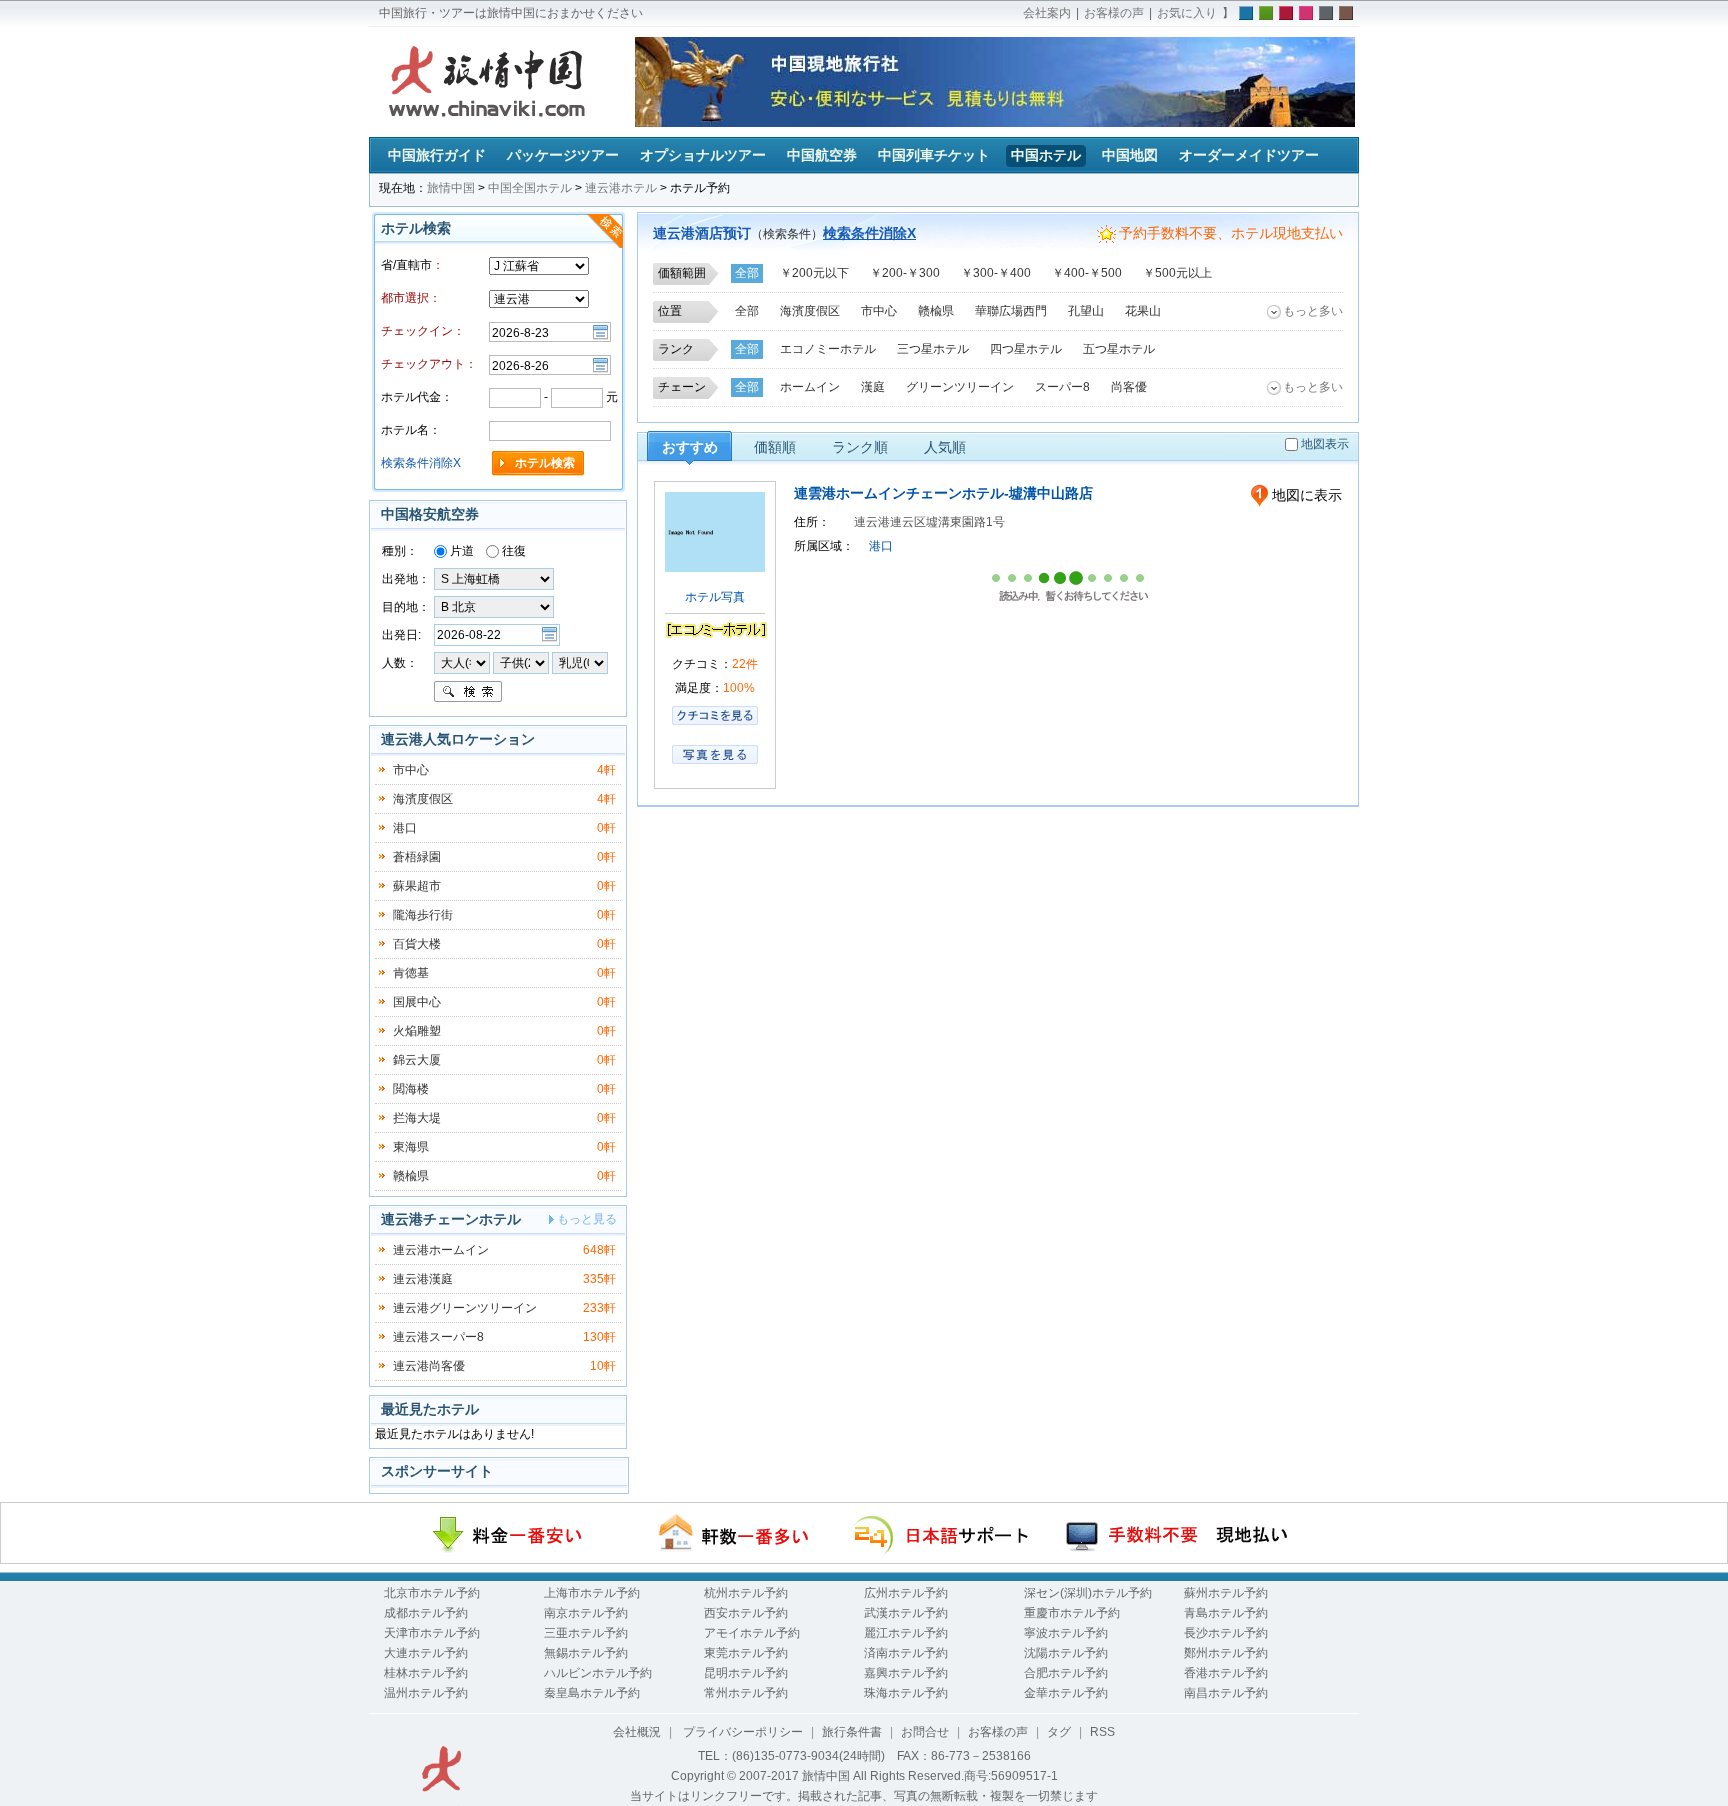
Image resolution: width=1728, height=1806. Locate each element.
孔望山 (1086, 311)
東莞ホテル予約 (746, 1653)
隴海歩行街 (423, 915)
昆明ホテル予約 (746, 1673)
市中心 (879, 311)
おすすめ (690, 447)
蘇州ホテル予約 (1226, 1593)
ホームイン (810, 387)
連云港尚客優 (429, 1366)
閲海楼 (411, 1089)
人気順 (945, 447)
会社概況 (637, 1732)
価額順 (775, 447)
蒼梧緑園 (417, 857)
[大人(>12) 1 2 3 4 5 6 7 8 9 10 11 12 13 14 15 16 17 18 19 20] (462, 662)
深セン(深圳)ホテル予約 (1088, 1593)
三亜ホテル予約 (586, 1633)
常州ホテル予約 (746, 1693)
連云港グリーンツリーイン (465, 1308)
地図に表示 (1305, 495)
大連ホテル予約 (426, 1653)
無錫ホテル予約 (586, 1653)
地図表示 (1325, 444)
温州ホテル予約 (426, 1693)
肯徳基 (411, 973)
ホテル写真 (715, 597)
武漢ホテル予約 (906, 1613)
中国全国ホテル (530, 188)
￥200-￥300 (905, 273)
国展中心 (417, 1002)
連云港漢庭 (423, 1279)
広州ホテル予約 (906, 1593)
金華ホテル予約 (1066, 1693)
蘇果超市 (417, 886)
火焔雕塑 (417, 1031)
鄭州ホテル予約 (1226, 1653)
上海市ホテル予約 (592, 1593)
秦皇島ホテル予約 (592, 1693)
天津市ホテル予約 (432, 1633)
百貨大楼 (417, 944)
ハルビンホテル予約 (598, 1673)
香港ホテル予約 (1226, 1673)
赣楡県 (936, 311)
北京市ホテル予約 (432, 1593)
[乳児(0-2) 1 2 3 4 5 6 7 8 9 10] (580, 662)
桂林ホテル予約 (426, 1673)
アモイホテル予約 (752, 1633)
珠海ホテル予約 (906, 1693)
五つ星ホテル (1119, 349)
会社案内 (1047, 13)
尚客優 (1129, 387)
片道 (460, 551)
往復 (512, 551)
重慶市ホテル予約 (1072, 1613)
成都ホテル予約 (426, 1613)
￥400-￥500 (1087, 273)
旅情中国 (451, 188)
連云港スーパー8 (438, 1337)
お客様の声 (1114, 13)
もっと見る (587, 1219)
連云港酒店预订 (702, 233)
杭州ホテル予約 (746, 1593)
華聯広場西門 (1011, 311)
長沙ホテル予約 (1226, 1633)
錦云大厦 (417, 1060)
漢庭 (873, 387)
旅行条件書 (852, 1732)
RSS (1102, 1732)
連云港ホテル (621, 188)
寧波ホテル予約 (1066, 1633)
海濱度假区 (810, 311)
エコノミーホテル (828, 349)
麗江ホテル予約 (906, 1633)
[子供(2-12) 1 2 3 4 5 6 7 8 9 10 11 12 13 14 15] (522, 662)
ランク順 (860, 447)
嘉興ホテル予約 (906, 1673)
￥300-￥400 (996, 273)
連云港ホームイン (441, 1250)
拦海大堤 (417, 1118)
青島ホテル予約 (1226, 1613)
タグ (1059, 1732)
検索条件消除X (869, 233)
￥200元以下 (814, 273)
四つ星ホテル (1026, 349)
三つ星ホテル (933, 349)
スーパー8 (1062, 387)
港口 (881, 546)
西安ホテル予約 (746, 1613)
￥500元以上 (1177, 273)
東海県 (411, 1147)
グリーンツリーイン (960, 387)
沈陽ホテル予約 (1066, 1653)
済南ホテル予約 (906, 1653)
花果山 (1143, 311)
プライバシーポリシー (741, 1732)
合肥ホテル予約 (1066, 1673)
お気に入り (1187, 13)
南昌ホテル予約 (1226, 1693)
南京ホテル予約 (586, 1613)
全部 (747, 273)
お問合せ (925, 1732)
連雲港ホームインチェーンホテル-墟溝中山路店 (943, 493)
